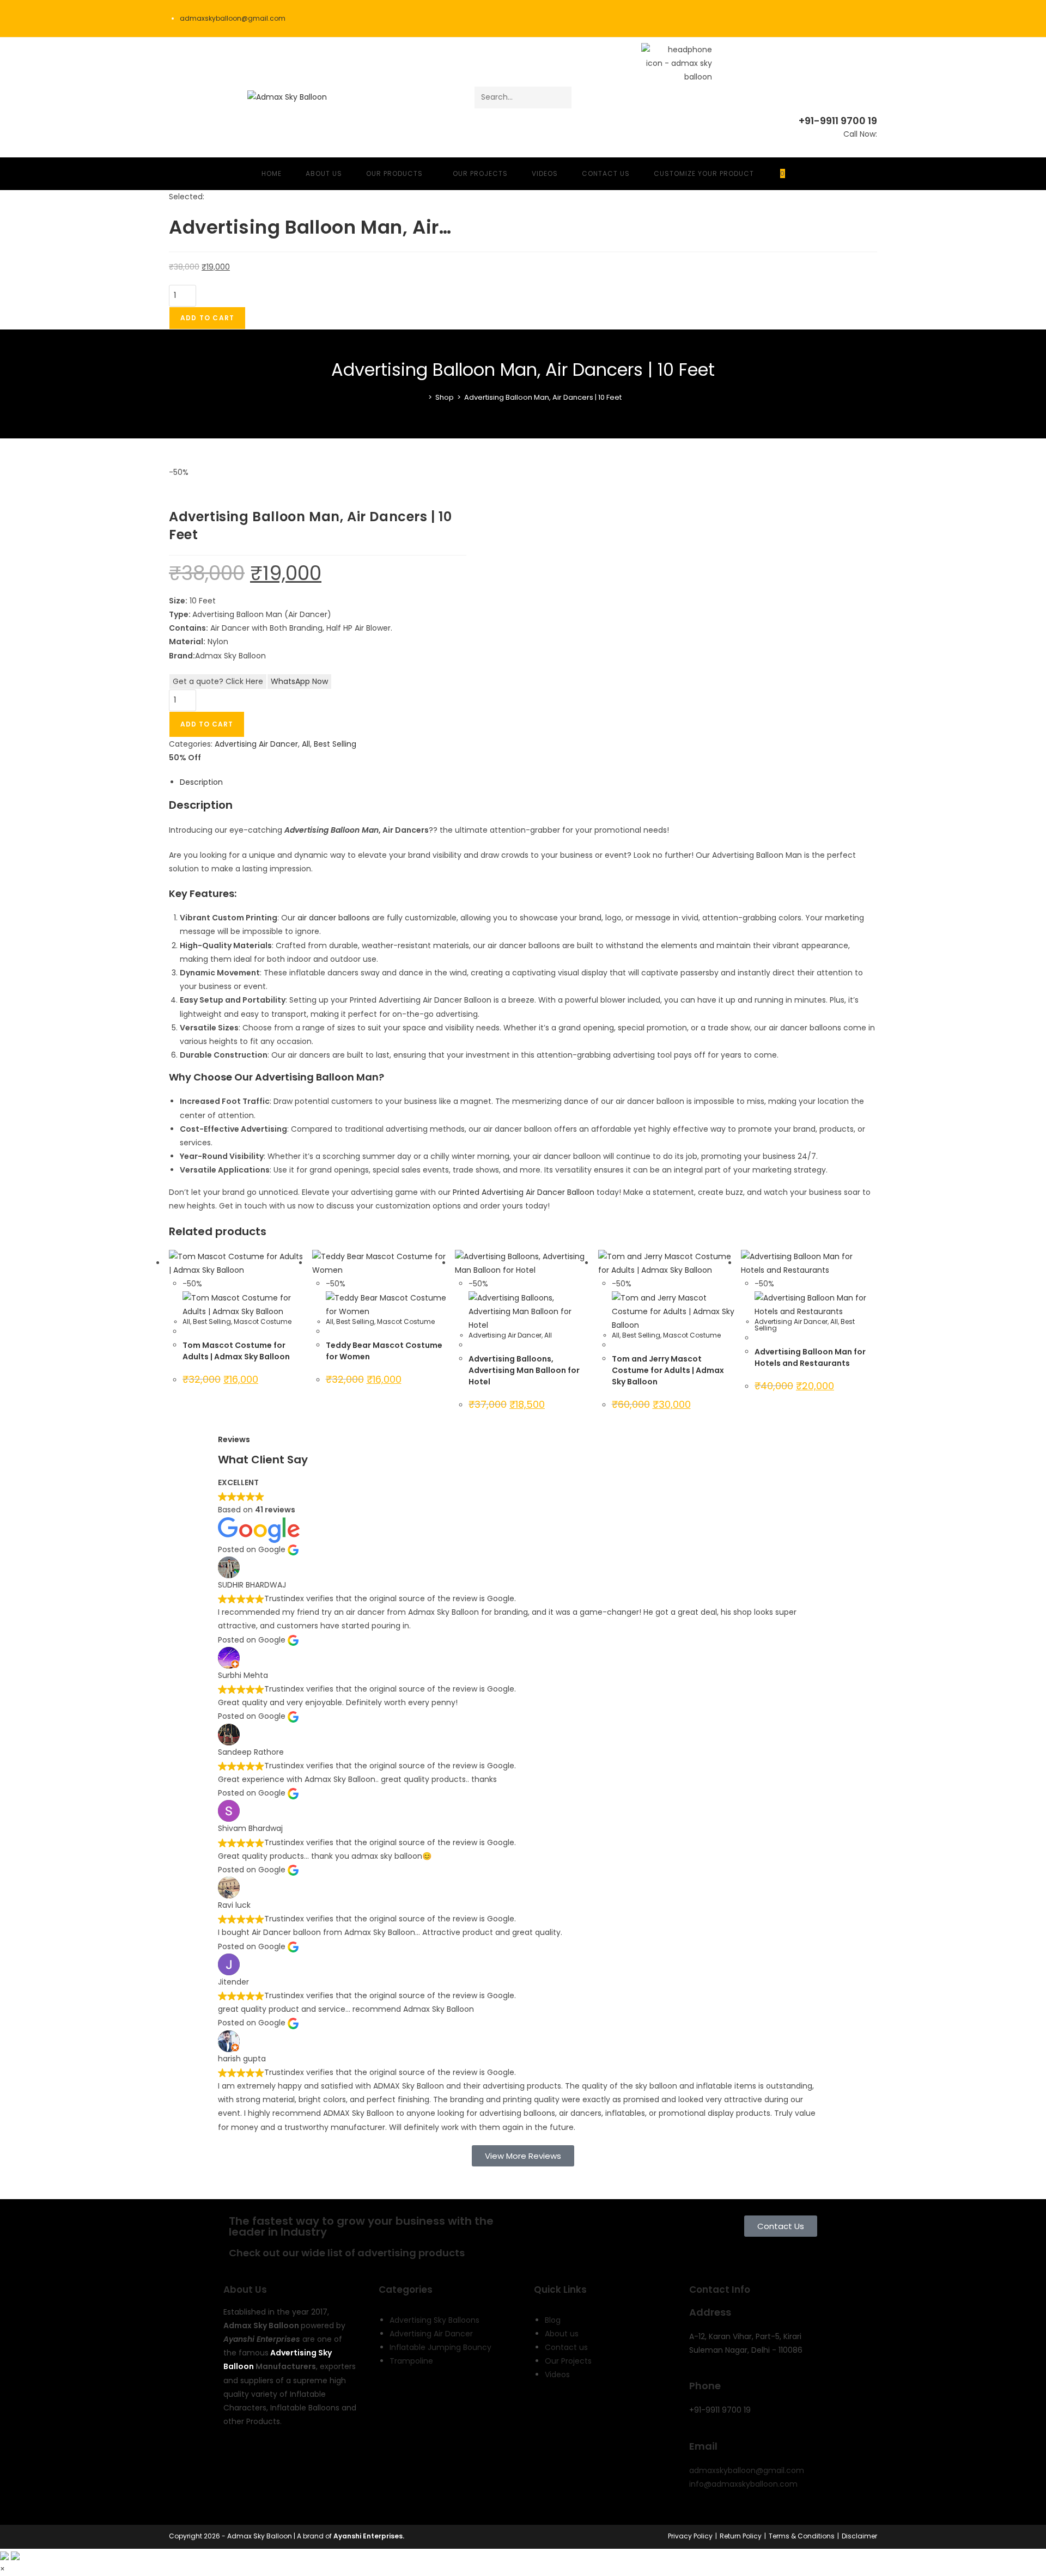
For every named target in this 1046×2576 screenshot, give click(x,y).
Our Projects (568, 2361)
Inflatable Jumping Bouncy (440, 2347)
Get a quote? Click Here (218, 681)
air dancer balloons (334, 918)
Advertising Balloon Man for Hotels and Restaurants (810, 1357)
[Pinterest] (237, 2496)
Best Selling (335, 744)
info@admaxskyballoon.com (743, 2484)
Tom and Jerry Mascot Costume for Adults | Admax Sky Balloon (668, 1370)
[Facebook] (237, 2464)
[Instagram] (325, 2464)
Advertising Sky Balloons (434, 2320)
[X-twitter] (266, 2464)
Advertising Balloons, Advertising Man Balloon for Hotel (524, 1370)
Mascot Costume (263, 1321)
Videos (557, 2374)
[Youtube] (296, 2464)
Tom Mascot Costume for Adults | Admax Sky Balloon (236, 1351)
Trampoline (411, 2361)
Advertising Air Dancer (256, 744)
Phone (705, 2386)
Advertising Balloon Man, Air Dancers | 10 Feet (543, 397)
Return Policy (741, 2536)
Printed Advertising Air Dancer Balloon (524, 1192)
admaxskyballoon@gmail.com (747, 2470)
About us (562, 2334)
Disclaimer (859, 2536)
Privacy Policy (690, 2536)
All (306, 744)
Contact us (566, 2347)
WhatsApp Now (299, 681)
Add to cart (207, 318)
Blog (553, 2320)
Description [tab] (201, 782)
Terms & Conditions (802, 2536)
